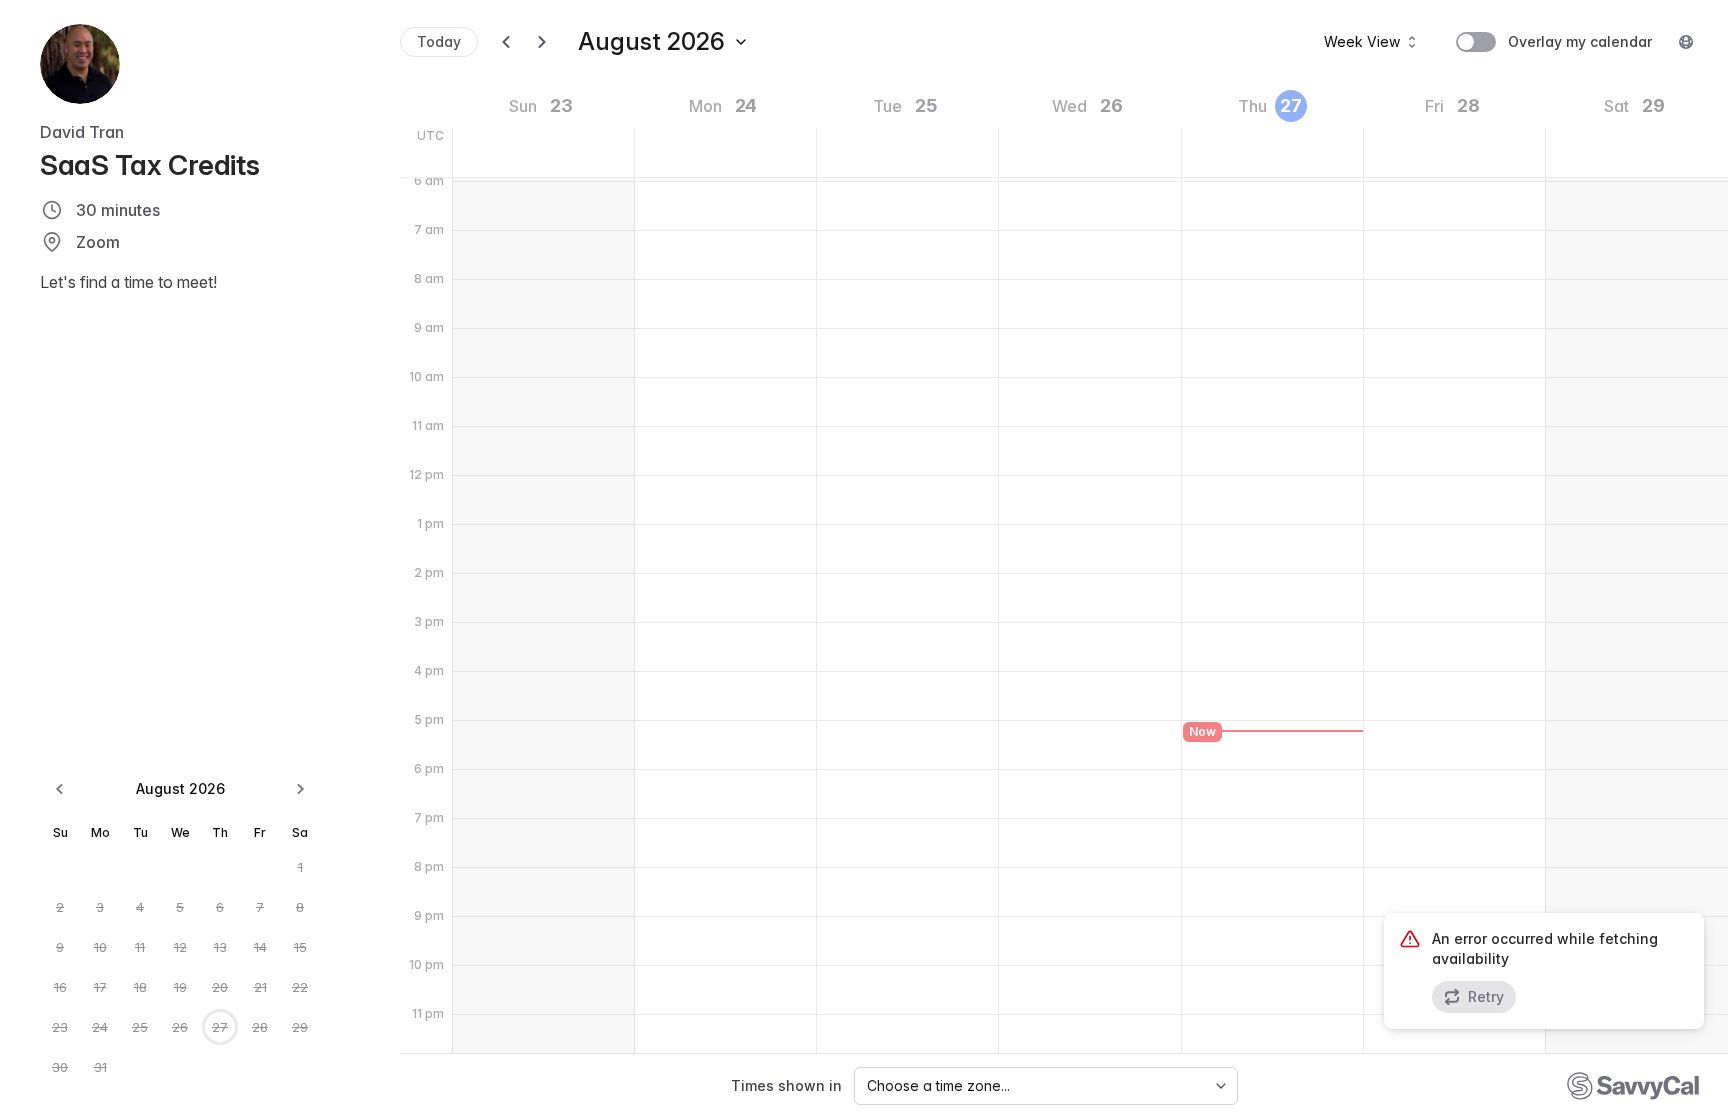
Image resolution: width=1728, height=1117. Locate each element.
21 (260, 987)
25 (140, 1027)
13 (220, 947)
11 (140, 947)
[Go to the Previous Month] (60, 789)
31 (100, 1067)
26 (180, 1027)
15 (300, 947)
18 (140, 987)
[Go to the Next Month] (300, 789)
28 (260, 1027)
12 (180, 947)
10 (100, 947)
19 (180, 987)
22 (300, 987)
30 (60, 1067)
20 (220, 987)
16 (60, 987)
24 (100, 1027)
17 (100, 987)
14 (260, 947)
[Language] (1686, 42)
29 (300, 1027)
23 (60, 1027)
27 (220, 1027)
